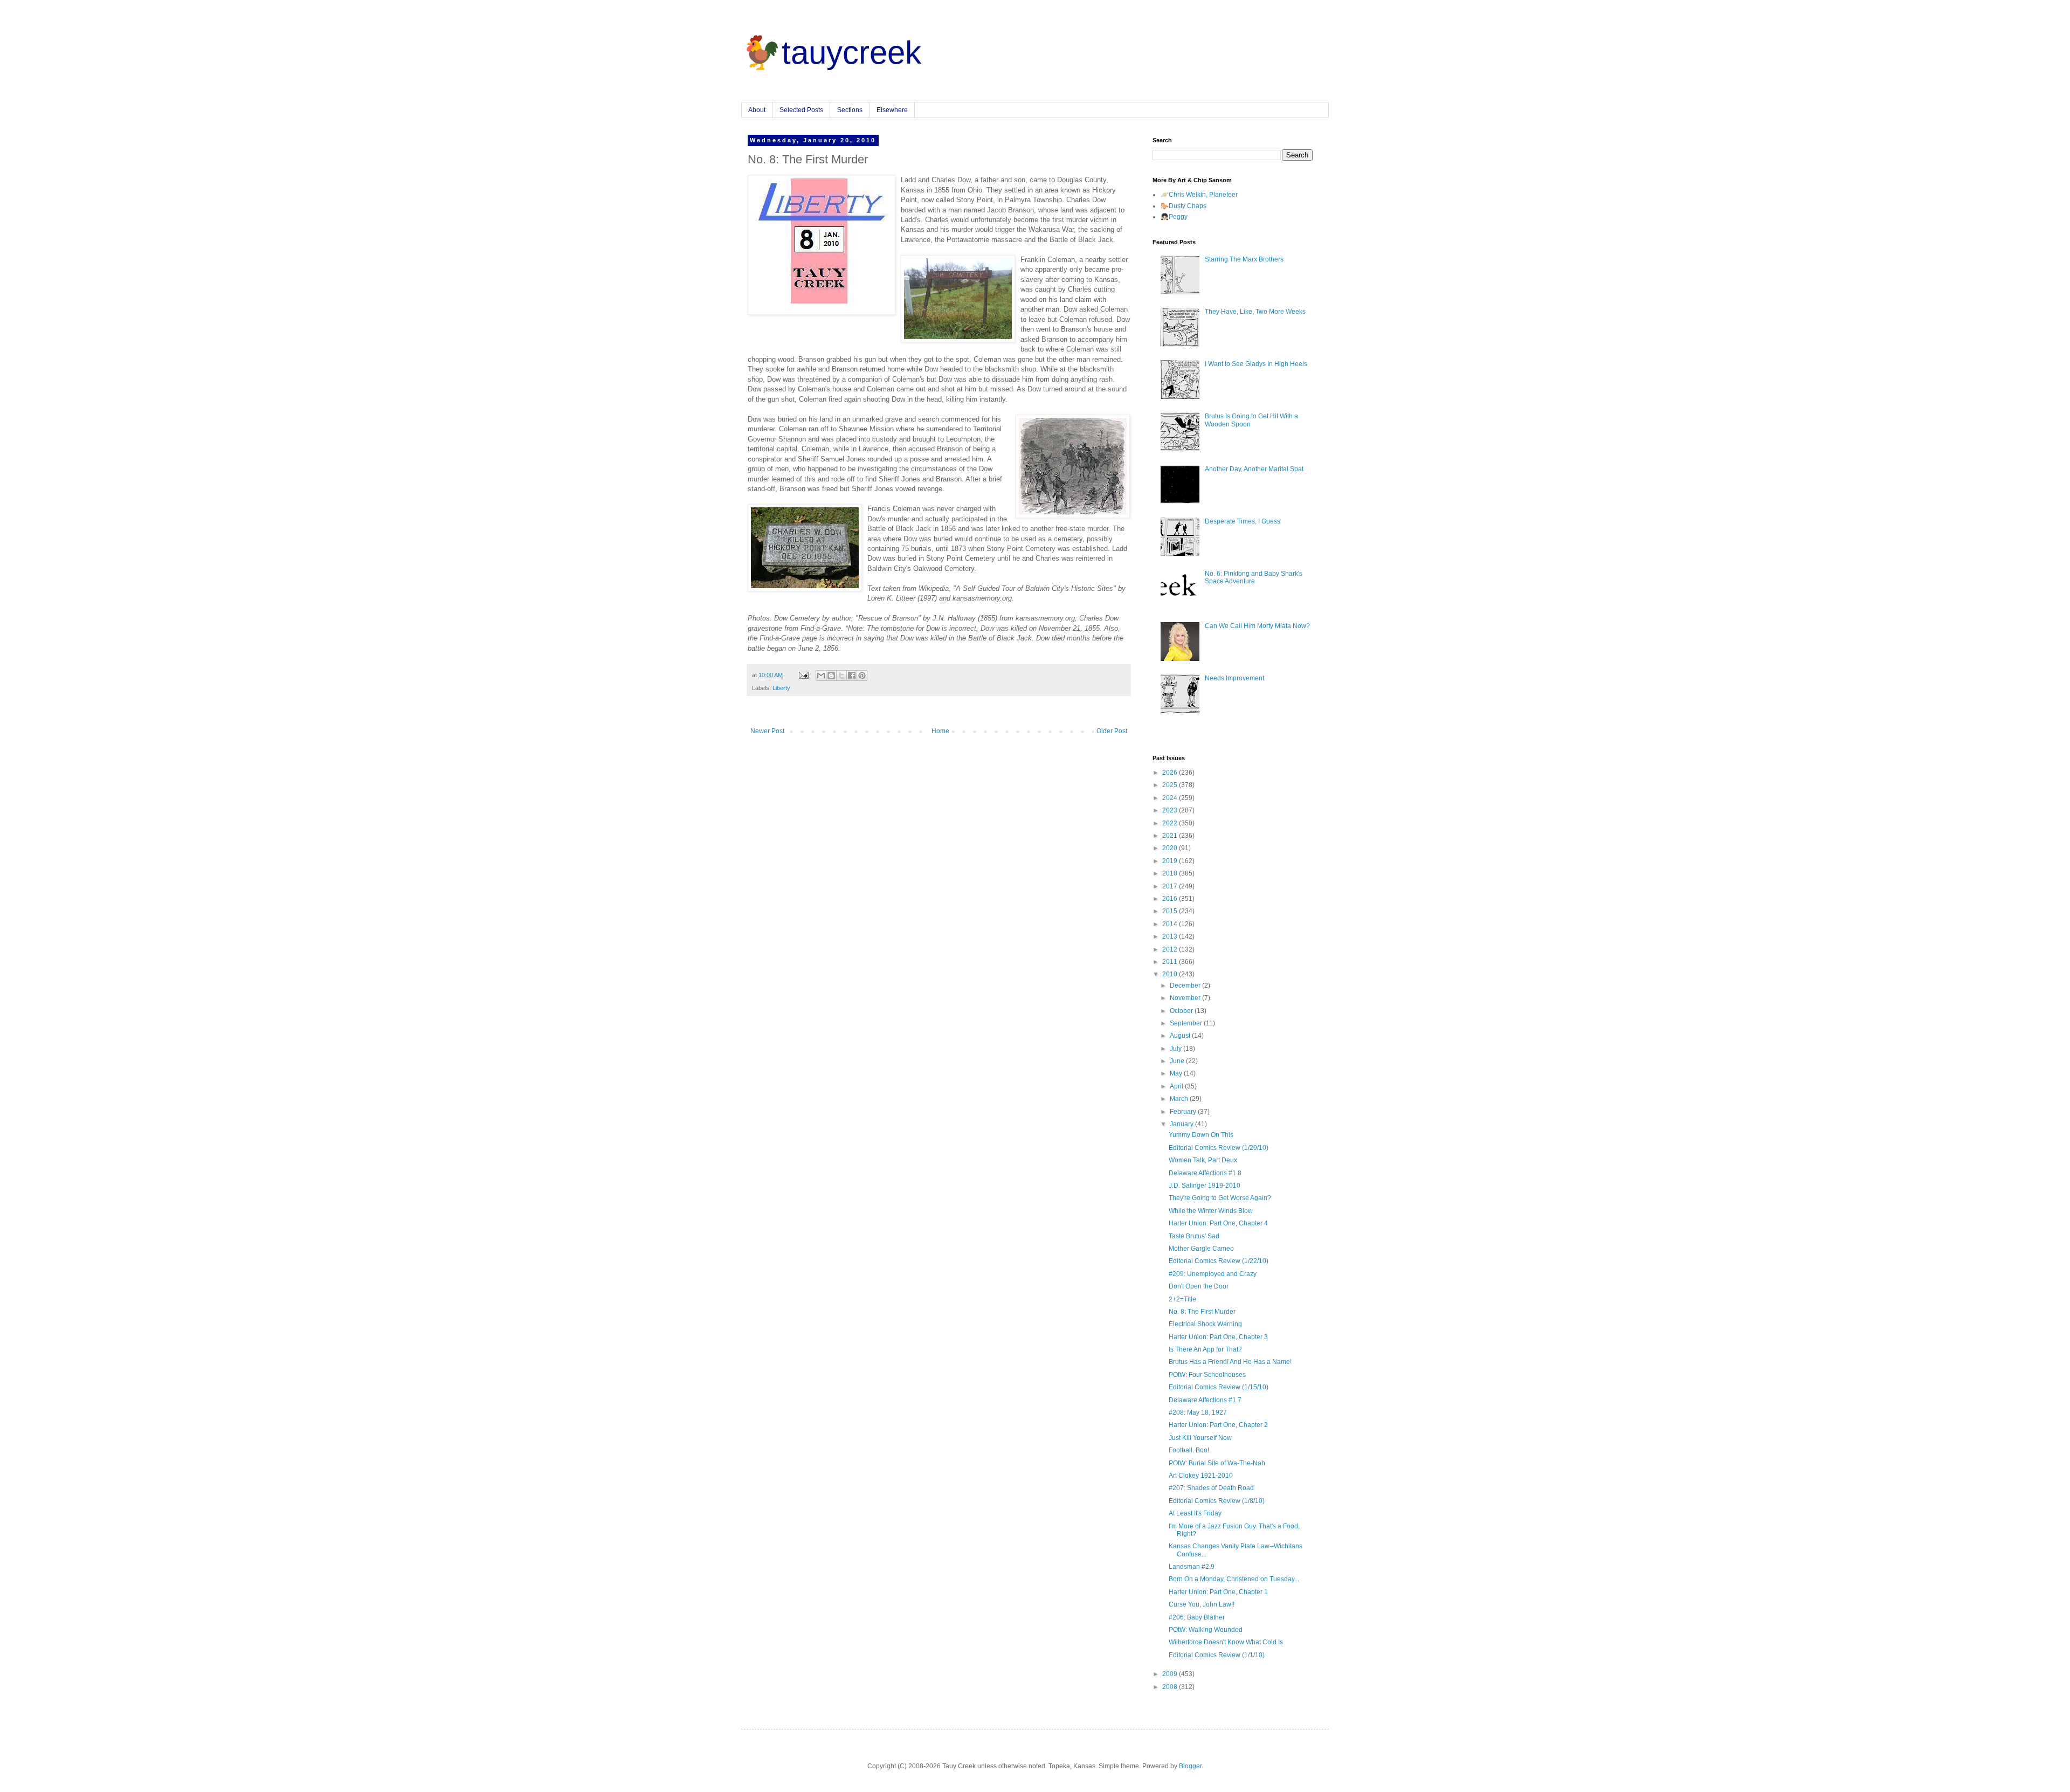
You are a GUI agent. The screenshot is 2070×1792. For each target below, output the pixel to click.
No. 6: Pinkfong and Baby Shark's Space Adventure (1254, 577)
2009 (1171, 1674)
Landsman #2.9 (1192, 1567)
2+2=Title (1182, 1299)
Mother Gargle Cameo (1201, 1249)
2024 (1171, 798)
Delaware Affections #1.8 (1205, 1173)
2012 (1171, 949)
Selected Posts (801, 110)
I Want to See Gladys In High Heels (1256, 364)
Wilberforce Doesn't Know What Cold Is (1226, 1642)
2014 (1171, 924)
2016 (1171, 899)
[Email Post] (803, 675)
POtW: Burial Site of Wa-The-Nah (1217, 1463)
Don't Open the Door (1199, 1286)
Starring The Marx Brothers (1244, 259)
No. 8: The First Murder (1202, 1312)
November (1186, 998)
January (1182, 1124)
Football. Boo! (1189, 1450)
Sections (850, 110)
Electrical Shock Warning (1205, 1324)
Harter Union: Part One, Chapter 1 (1218, 1592)
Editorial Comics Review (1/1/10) (1217, 1655)
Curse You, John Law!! (1202, 1604)
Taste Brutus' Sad (1194, 1236)
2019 (1171, 861)
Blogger (1190, 1766)
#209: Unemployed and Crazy (1213, 1274)
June (1178, 1061)
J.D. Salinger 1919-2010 (1205, 1186)
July (1177, 1049)
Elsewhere (892, 110)
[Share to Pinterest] (862, 676)
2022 (1171, 823)
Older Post (1112, 731)
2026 (1171, 773)
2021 (1171, 836)
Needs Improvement (1234, 678)
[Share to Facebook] (852, 676)
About (757, 110)
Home (940, 731)
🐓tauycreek (831, 53)
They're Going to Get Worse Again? (1220, 1198)
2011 (1171, 962)
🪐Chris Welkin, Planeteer (1199, 195)
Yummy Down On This (1201, 1135)
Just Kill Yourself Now (1200, 1438)
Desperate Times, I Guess (1243, 521)
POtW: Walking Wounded (1206, 1630)
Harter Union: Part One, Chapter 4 (1218, 1223)
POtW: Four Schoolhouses (1207, 1375)
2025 (1171, 785)
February (1184, 1112)
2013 (1171, 936)
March (1180, 1099)
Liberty (781, 688)
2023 (1171, 810)
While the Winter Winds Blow (1211, 1211)
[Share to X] (841, 676)
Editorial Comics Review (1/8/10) (1217, 1501)
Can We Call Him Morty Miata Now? (1257, 626)
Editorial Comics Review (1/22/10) (1219, 1261)
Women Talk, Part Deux (1203, 1160)
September (1187, 1023)
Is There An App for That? (1205, 1349)
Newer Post (767, 731)
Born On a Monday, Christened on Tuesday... (1234, 1579)
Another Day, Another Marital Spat (1254, 469)
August (1181, 1036)
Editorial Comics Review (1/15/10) (1219, 1387)
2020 (1171, 848)
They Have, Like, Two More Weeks (1255, 312)
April (1177, 1086)
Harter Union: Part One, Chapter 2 (1218, 1425)
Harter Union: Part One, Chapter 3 (1218, 1337)
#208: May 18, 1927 (1198, 1412)
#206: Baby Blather (1197, 1617)
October (1182, 1011)
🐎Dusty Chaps (1184, 206)
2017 (1171, 886)
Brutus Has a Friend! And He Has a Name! (1230, 1362)
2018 (1171, 873)
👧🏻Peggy (1174, 217)
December (1186, 985)
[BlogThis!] (831, 676)
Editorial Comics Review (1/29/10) (1219, 1148)
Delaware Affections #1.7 (1205, 1400)
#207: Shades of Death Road (1211, 1488)
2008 (1171, 1687)
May (1177, 1073)
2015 (1171, 911)
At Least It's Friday (1195, 1513)
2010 (1171, 974)
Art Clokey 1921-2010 (1201, 1476)
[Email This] (821, 676)
